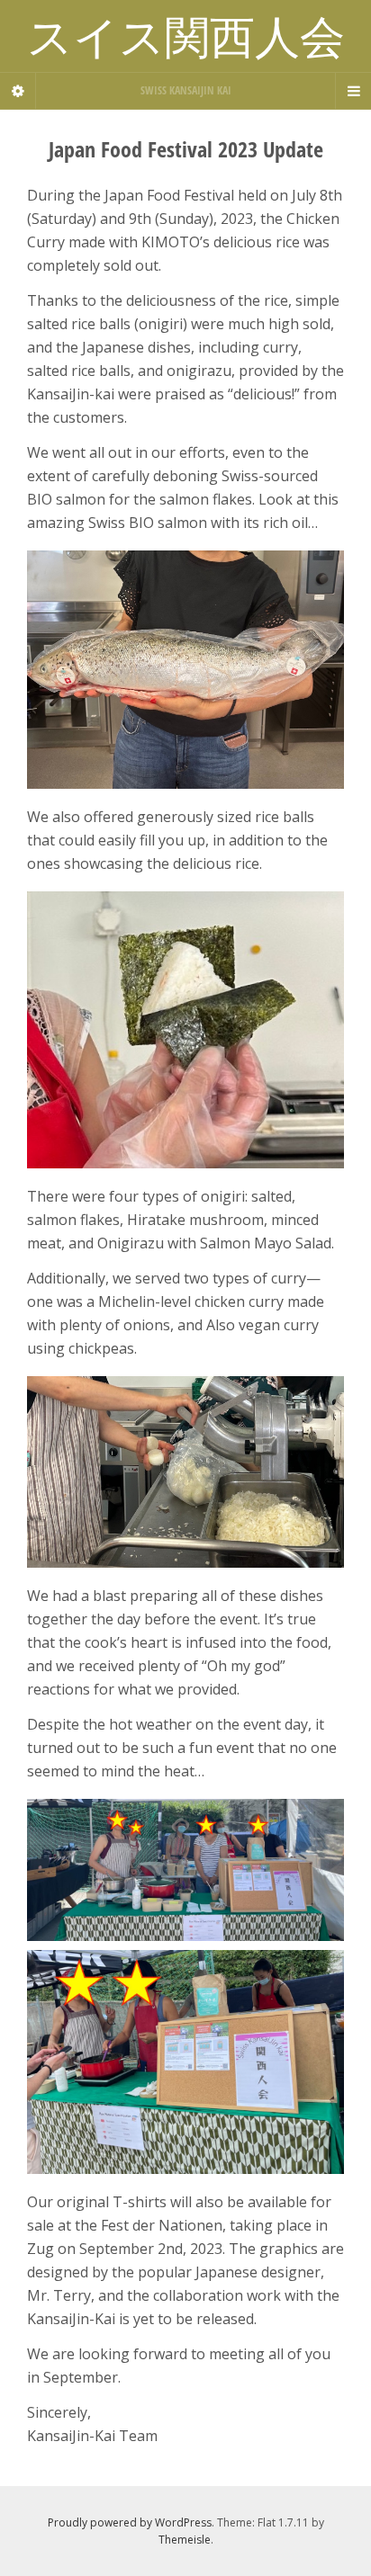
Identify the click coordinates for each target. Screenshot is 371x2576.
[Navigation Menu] (353, 91)
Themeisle (185, 2540)
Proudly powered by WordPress (130, 2522)
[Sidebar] (18, 91)
